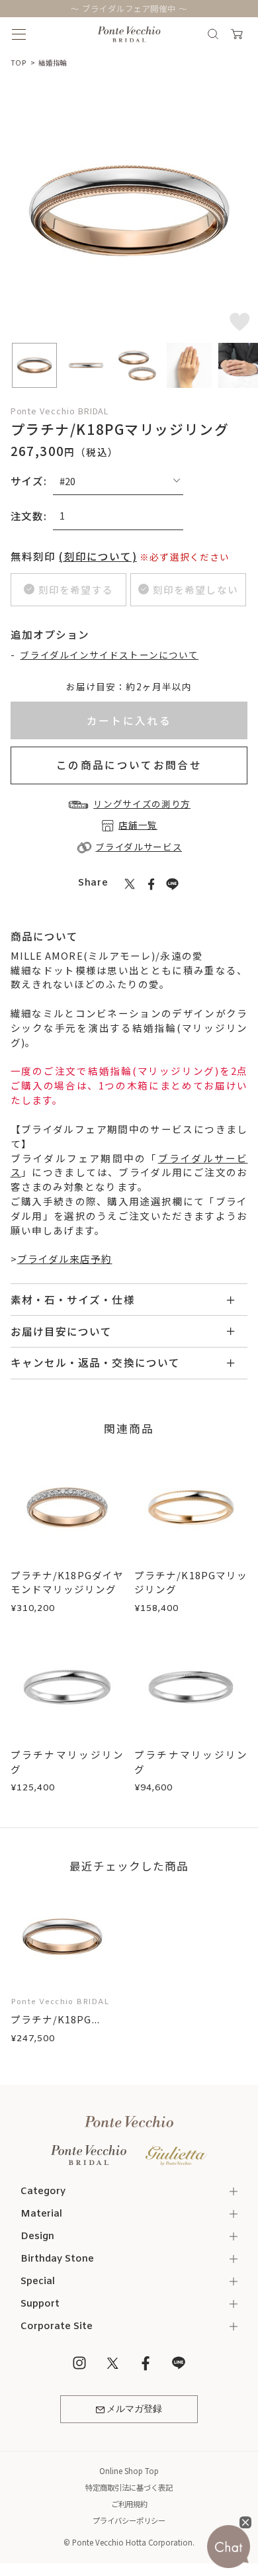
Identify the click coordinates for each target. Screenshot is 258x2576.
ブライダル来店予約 (65, 1259)
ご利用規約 (129, 2504)
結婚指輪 (53, 63)
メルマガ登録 (134, 2409)
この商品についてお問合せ (129, 764)
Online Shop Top (129, 2471)
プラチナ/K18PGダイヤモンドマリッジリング (67, 1582)
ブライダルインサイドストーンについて (109, 655)
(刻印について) (98, 556)
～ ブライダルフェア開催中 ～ (129, 9)
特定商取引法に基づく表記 (129, 2487)
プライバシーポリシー (129, 2520)
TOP (19, 63)
